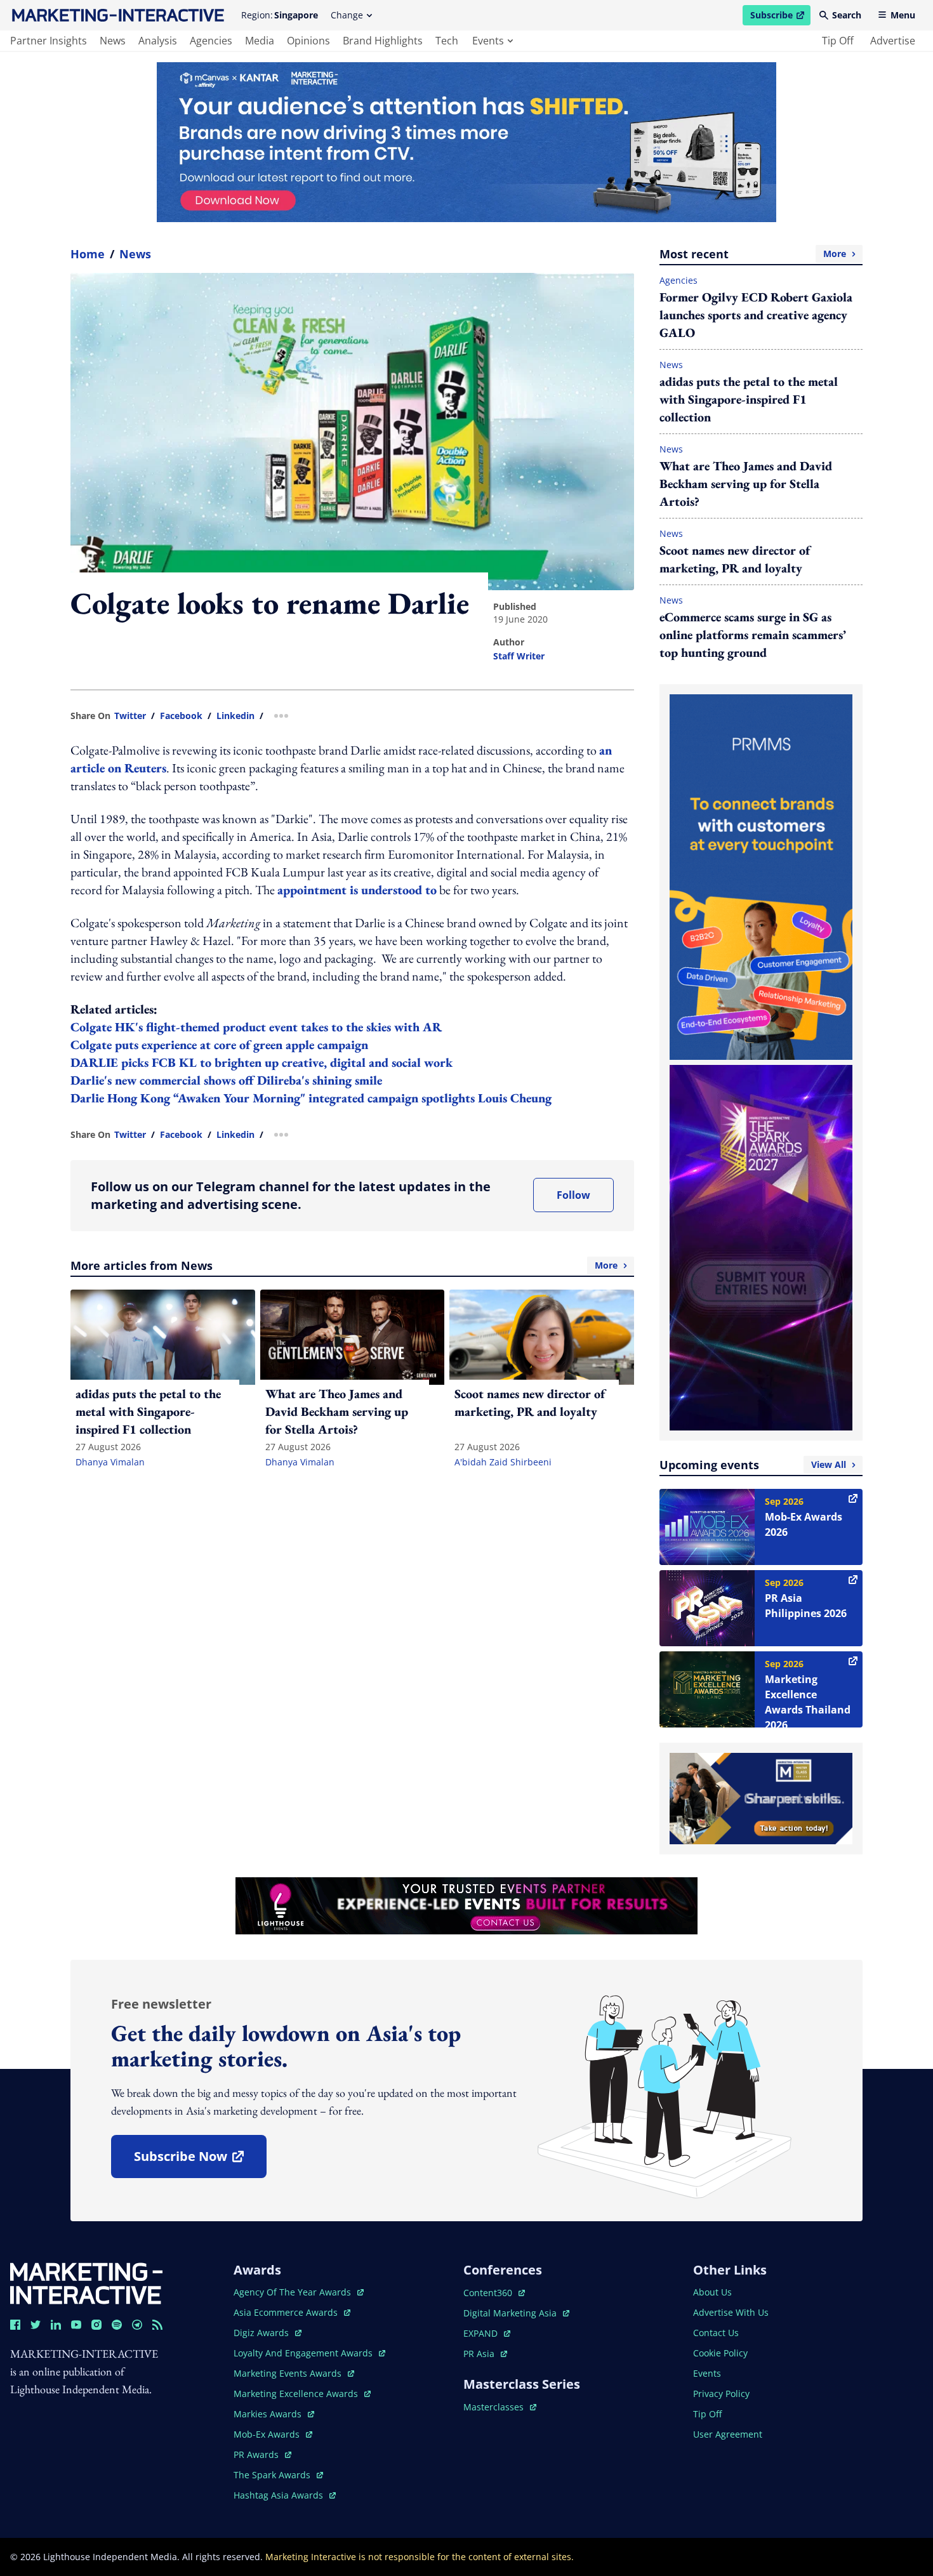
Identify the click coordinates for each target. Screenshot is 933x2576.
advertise (893, 41)
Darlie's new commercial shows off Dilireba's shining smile (226, 1080)
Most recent (753, 254)
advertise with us (731, 2312)
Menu (903, 15)
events (488, 41)
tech (447, 41)
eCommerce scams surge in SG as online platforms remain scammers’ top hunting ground (753, 635)
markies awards (274, 2414)
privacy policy (721, 2394)
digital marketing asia (511, 2313)
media (260, 41)
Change (347, 15)
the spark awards (278, 2475)
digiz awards (268, 2333)
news (113, 41)
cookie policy (720, 2353)
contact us (716, 2333)
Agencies (678, 280)
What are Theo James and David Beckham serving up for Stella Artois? (746, 484)
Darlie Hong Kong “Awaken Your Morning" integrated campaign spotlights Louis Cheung (311, 1098)
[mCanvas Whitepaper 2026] (466, 142)
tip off (838, 41)
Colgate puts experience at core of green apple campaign (219, 1045)
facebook (181, 716)
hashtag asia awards (280, 2495)
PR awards (262, 2454)
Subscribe (780, 17)
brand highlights (383, 41)
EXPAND (487, 2333)
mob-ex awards (273, 2434)
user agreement (728, 2434)
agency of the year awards (294, 2292)
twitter (130, 716)
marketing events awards (289, 2373)
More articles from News (344, 1265)
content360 (494, 2293)
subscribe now (200, 2161)
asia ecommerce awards (287, 2312)
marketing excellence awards (297, 2394)
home (88, 254)
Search (847, 15)
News (135, 254)
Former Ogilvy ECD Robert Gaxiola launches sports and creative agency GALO (756, 315)
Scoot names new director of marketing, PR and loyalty (735, 559)
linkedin (235, 716)
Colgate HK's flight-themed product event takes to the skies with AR (256, 1027)
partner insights (49, 41)
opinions (308, 41)
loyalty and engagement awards (304, 2353)
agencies (211, 41)
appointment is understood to (357, 890)
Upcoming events (753, 1465)
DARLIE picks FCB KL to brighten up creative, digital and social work (261, 1062)
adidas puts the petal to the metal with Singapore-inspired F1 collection (749, 399)
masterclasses (500, 2407)
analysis (158, 41)
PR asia (485, 2354)
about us (712, 2292)
